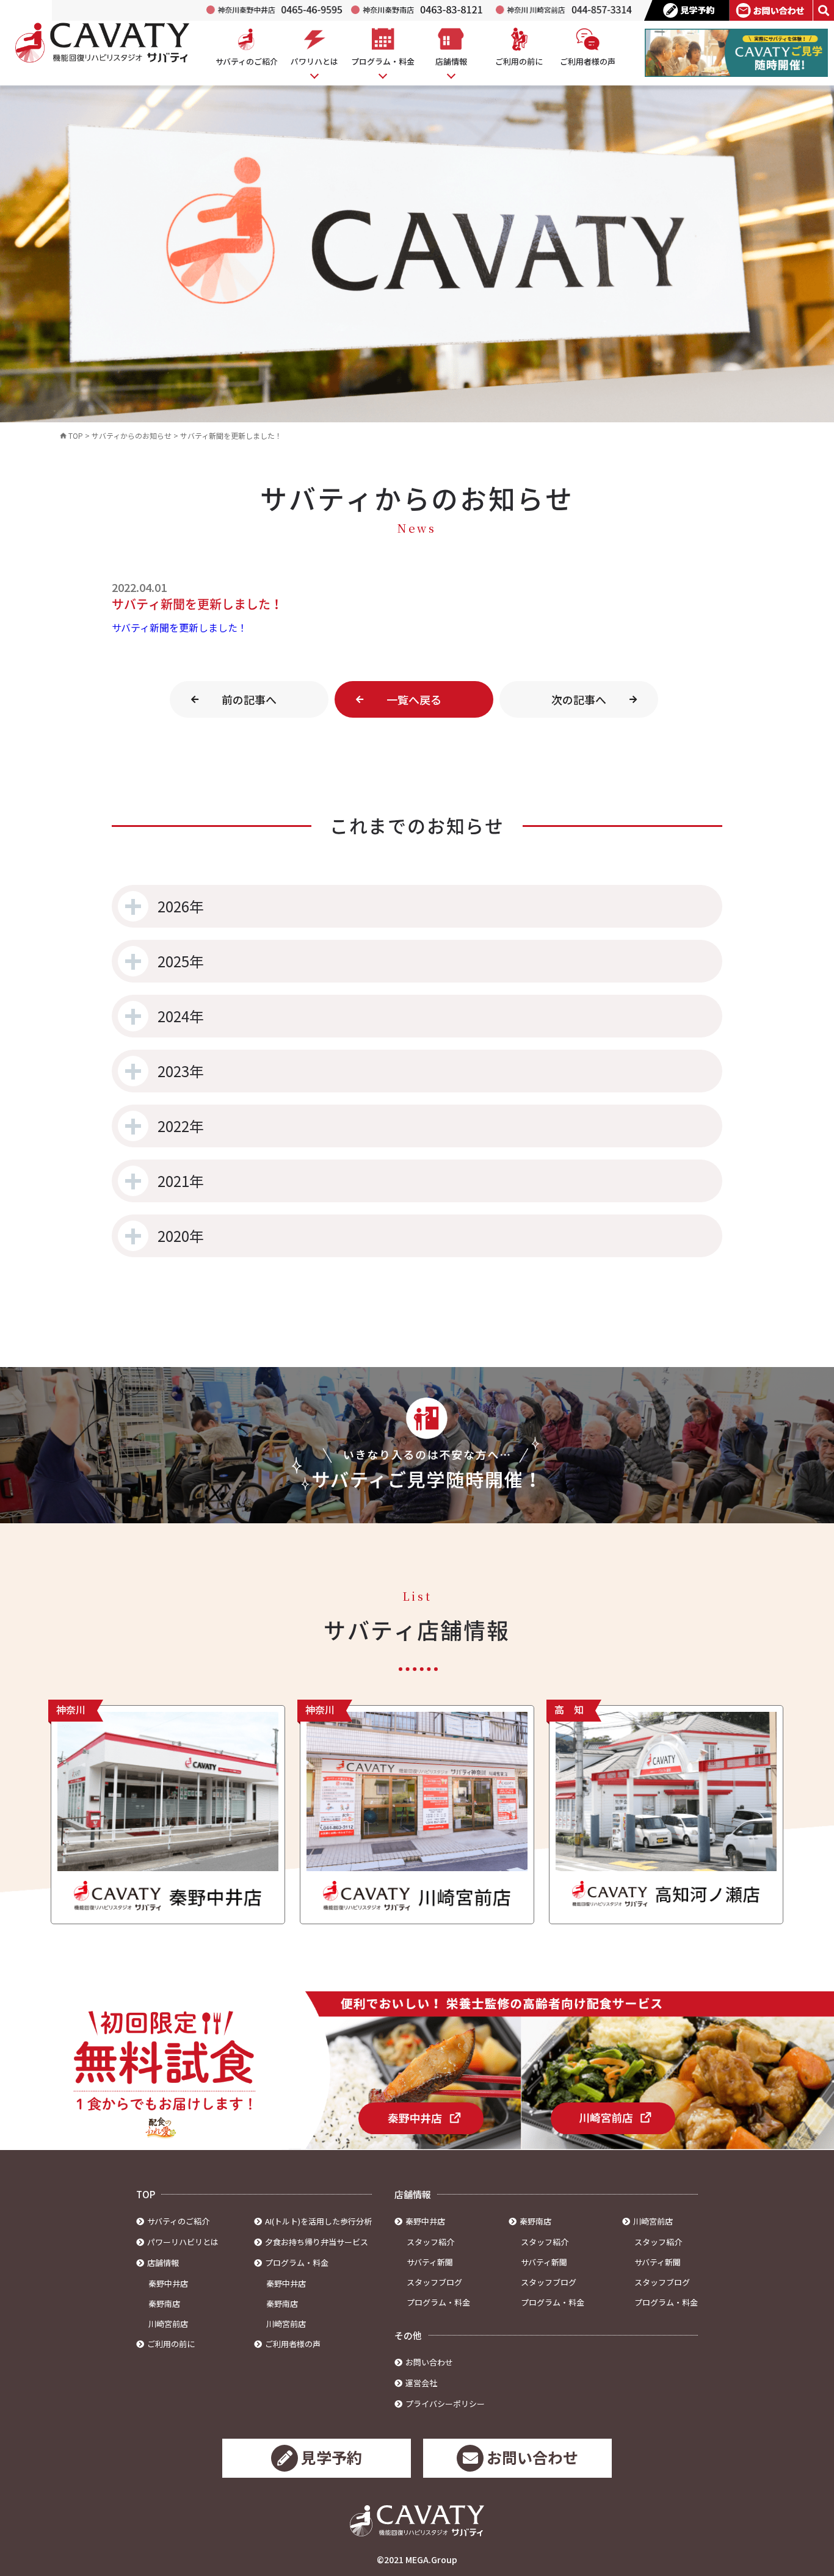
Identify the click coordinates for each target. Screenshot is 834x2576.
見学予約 (332, 2457)
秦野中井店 (168, 2283)
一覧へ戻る (414, 699)
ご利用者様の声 (293, 2344)
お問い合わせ (429, 2362)
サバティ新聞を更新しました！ (179, 627)
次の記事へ (579, 699)
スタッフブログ (434, 2282)
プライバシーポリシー (445, 2404)
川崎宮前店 (168, 2324)
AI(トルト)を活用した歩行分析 (318, 2221)
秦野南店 (164, 2304)
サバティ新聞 (430, 2262)
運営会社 (421, 2383)
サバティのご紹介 (178, 2221)
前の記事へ (249, 699)
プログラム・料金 (438, 2302)
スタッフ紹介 (430, 2242)
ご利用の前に (171, 2344)
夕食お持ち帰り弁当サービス (317, 2242)
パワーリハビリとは (183, 2242)
